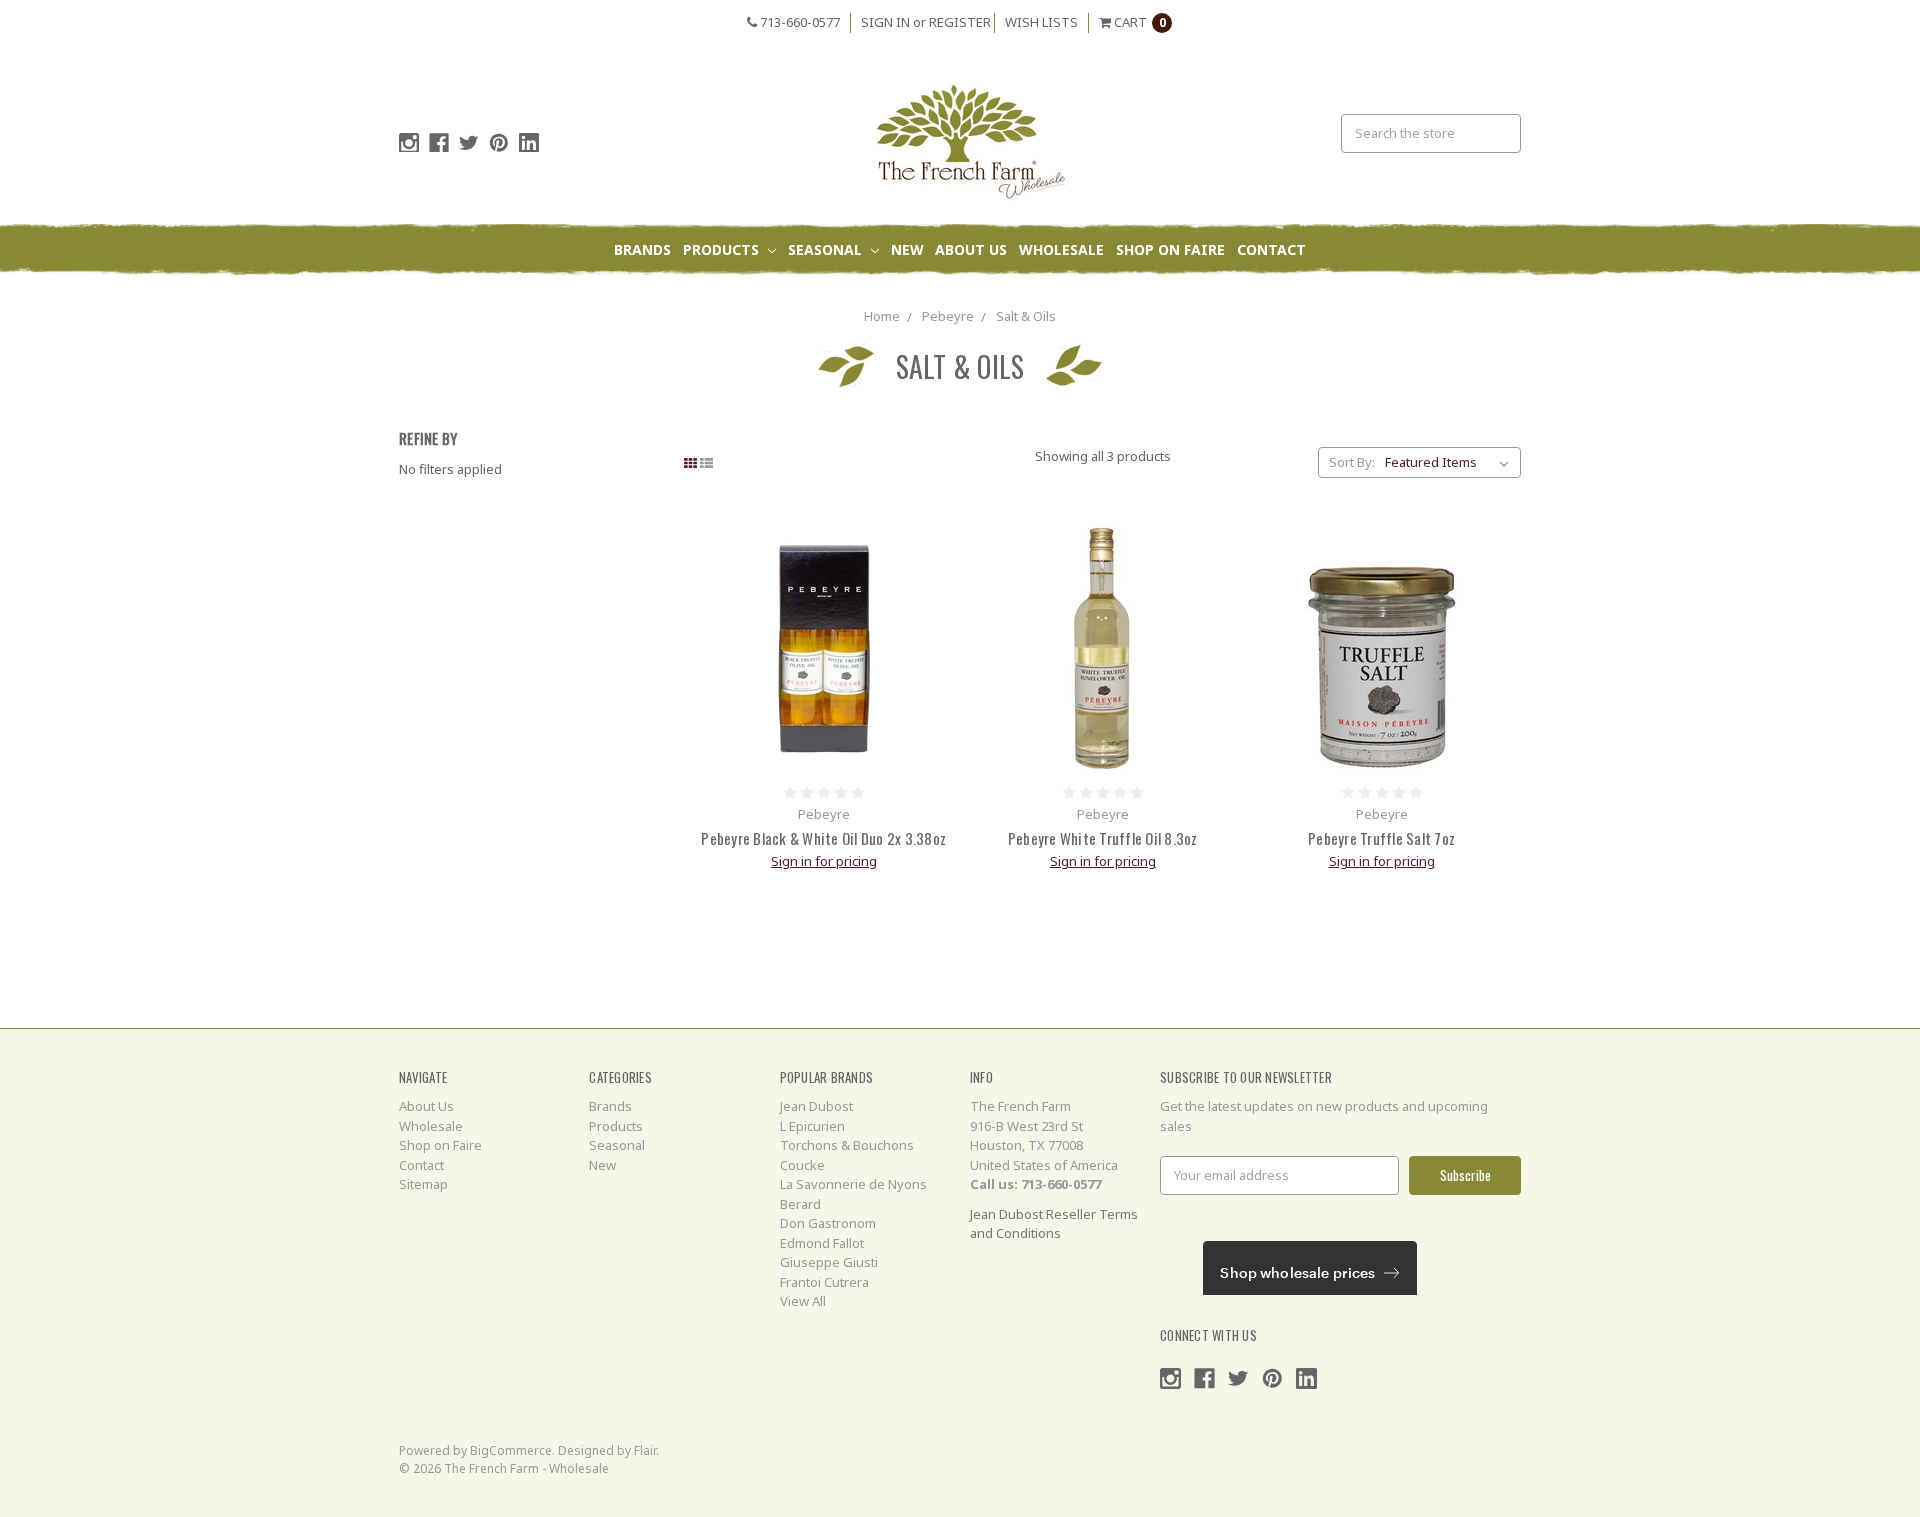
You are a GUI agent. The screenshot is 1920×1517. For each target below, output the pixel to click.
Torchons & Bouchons (847, 1145)
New (907, 249)
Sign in (885, 22)
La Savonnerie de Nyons (853, 1184)
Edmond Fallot (822, 1243)
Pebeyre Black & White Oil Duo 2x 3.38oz (823, 838)
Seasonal (827, 249)
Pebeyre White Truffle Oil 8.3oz (1103, 838)
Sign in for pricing (824, 861)
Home (882, 316)
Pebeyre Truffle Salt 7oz (1381, 838)
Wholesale (1061, 249)
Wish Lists (1041, 22)
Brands (642, 249)
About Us (971, 249)
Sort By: (1352, 462)
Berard (800, 1204)
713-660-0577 (798, 22)
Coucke (802, 1165)
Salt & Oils (1026, 316)
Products (723, 249)
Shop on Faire (1170, 249)
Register (960, 22)
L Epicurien (812, 1126)
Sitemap (423, 1184)
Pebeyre (948, 316)
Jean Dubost (816, 1106)
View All (803, 1301)
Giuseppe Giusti (829, 1262)
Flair (645, 1450)
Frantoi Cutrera (824, 1282)
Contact (1271, 249)
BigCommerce (511, 1450)
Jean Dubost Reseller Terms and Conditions (1054, 1224)
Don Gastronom (828, 1223)
